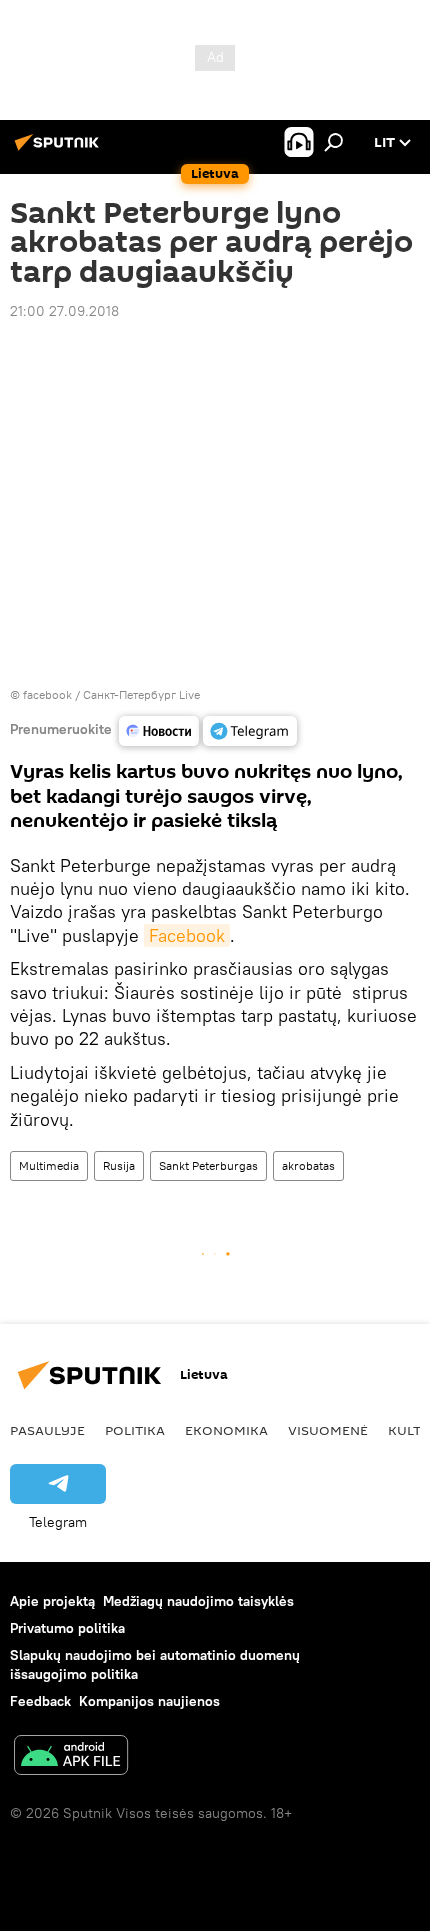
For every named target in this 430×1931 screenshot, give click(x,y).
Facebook (187, 935)
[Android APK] (71, 1757)
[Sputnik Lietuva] (60, 150)
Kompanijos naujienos (149, 1701)
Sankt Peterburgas (208, 1165)
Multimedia (49, 1165)
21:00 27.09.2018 (64, 311)
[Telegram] (250, 731)
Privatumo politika (67, 1628)
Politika (135, 1430)
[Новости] (159, 731)
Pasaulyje (47, 1430)
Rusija (119, 1165)
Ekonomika (226, 1430)
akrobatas (308, 1165)
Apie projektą (52, 1601)
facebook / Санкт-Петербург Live (111, 694)
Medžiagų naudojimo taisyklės (198, 1601)
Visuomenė (328, 1430)
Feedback (40, 1701)
